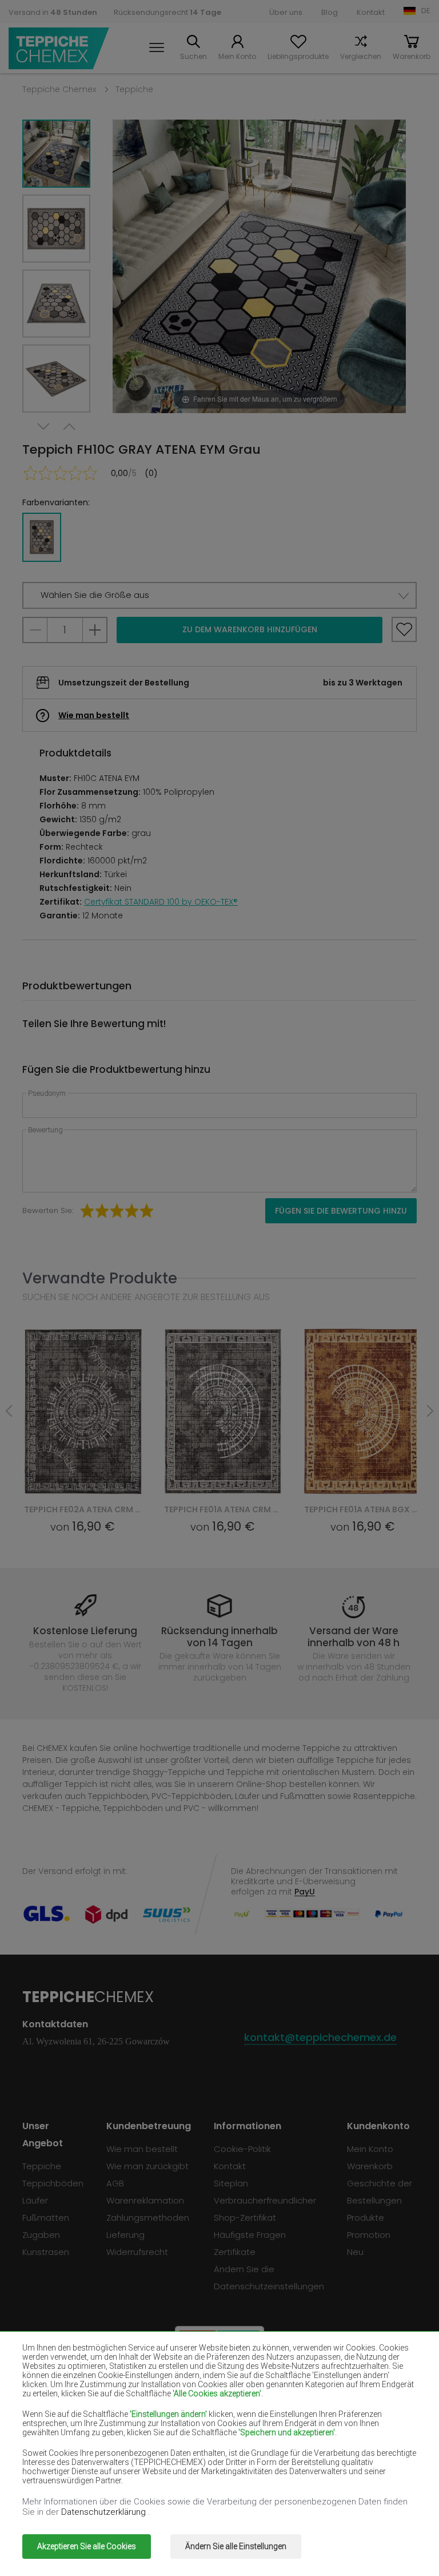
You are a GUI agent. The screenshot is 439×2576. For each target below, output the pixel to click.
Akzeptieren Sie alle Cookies (87, 2546)
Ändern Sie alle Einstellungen (236, 2546)
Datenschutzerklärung (105, 2512)
